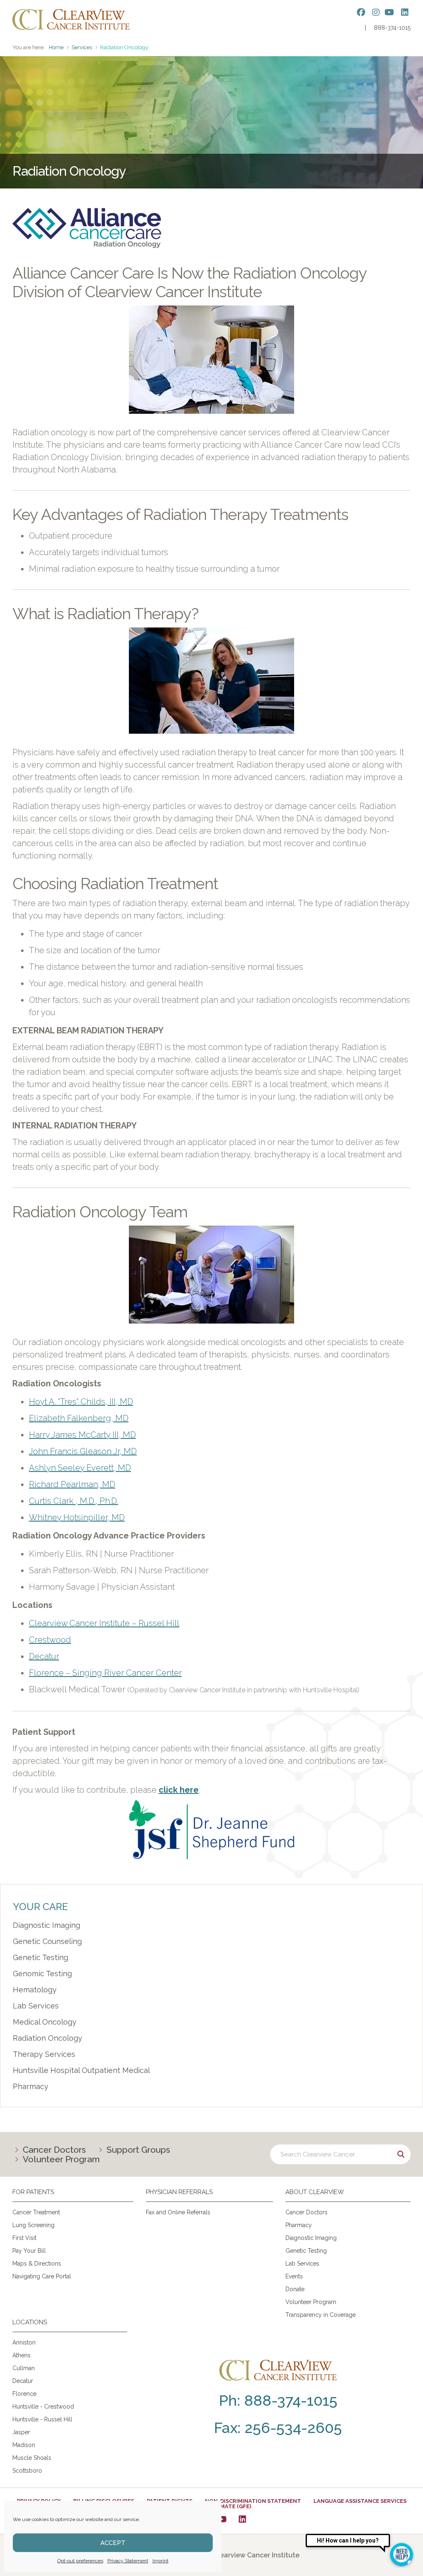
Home (56, 47)
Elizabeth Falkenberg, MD (79, 1418)
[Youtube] (222, 2519)
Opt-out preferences (80, 2561)
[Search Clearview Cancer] (340, 2154)
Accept (113, 2543)
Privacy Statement (128, 2561)
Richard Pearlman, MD (72, 1484)
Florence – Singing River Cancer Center (105, 1673)
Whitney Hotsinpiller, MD (77, 1517)
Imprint (160, 2561)
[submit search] (401, 2154)
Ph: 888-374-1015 (278, 2400)
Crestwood (50, 1640)
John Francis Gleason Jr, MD (83, 1451)
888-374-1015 (392, 28)
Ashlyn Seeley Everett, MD (80, 1468)
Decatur (44, 1656)
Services (82, 47)
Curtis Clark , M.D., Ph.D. (74, 1501)
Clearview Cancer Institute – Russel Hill (104, 1623)
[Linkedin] (242, 2519)
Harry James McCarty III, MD (82, 1435)
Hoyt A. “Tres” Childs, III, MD (81, 1402)
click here (179, 1790)
